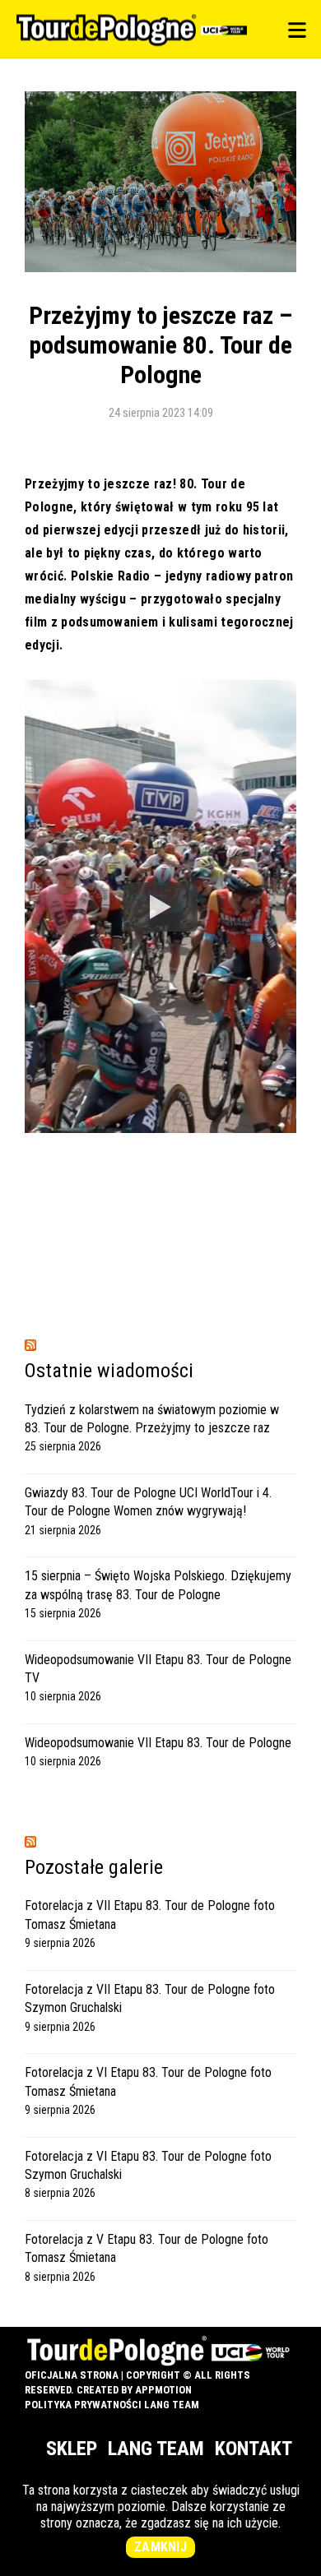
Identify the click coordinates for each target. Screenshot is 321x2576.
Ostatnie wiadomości (109, 1371)
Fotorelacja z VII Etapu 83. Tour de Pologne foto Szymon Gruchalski (150, 1998)
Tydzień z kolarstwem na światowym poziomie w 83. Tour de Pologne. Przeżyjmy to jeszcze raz (152, 1419)
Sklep (72, 2449)
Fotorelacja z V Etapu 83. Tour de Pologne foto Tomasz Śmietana (147, 2248)
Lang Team (156, 2449)
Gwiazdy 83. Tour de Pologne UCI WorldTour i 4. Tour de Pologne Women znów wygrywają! (148, 1502)
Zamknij (160, 2547)
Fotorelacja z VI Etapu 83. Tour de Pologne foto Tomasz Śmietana (148, 2081)
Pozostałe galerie (94, 1867)
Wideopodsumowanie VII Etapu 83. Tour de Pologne (158, 1743)
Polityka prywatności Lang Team (112, 2405)
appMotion (163, 2390)
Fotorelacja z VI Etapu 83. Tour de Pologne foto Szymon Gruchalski (148, 2165)
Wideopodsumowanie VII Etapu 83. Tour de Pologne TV (158, 1669)
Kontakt (254, 2449)
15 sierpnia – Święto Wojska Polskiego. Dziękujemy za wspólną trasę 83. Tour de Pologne (158, 1585)
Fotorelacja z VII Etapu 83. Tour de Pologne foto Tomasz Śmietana (150, 1915)
